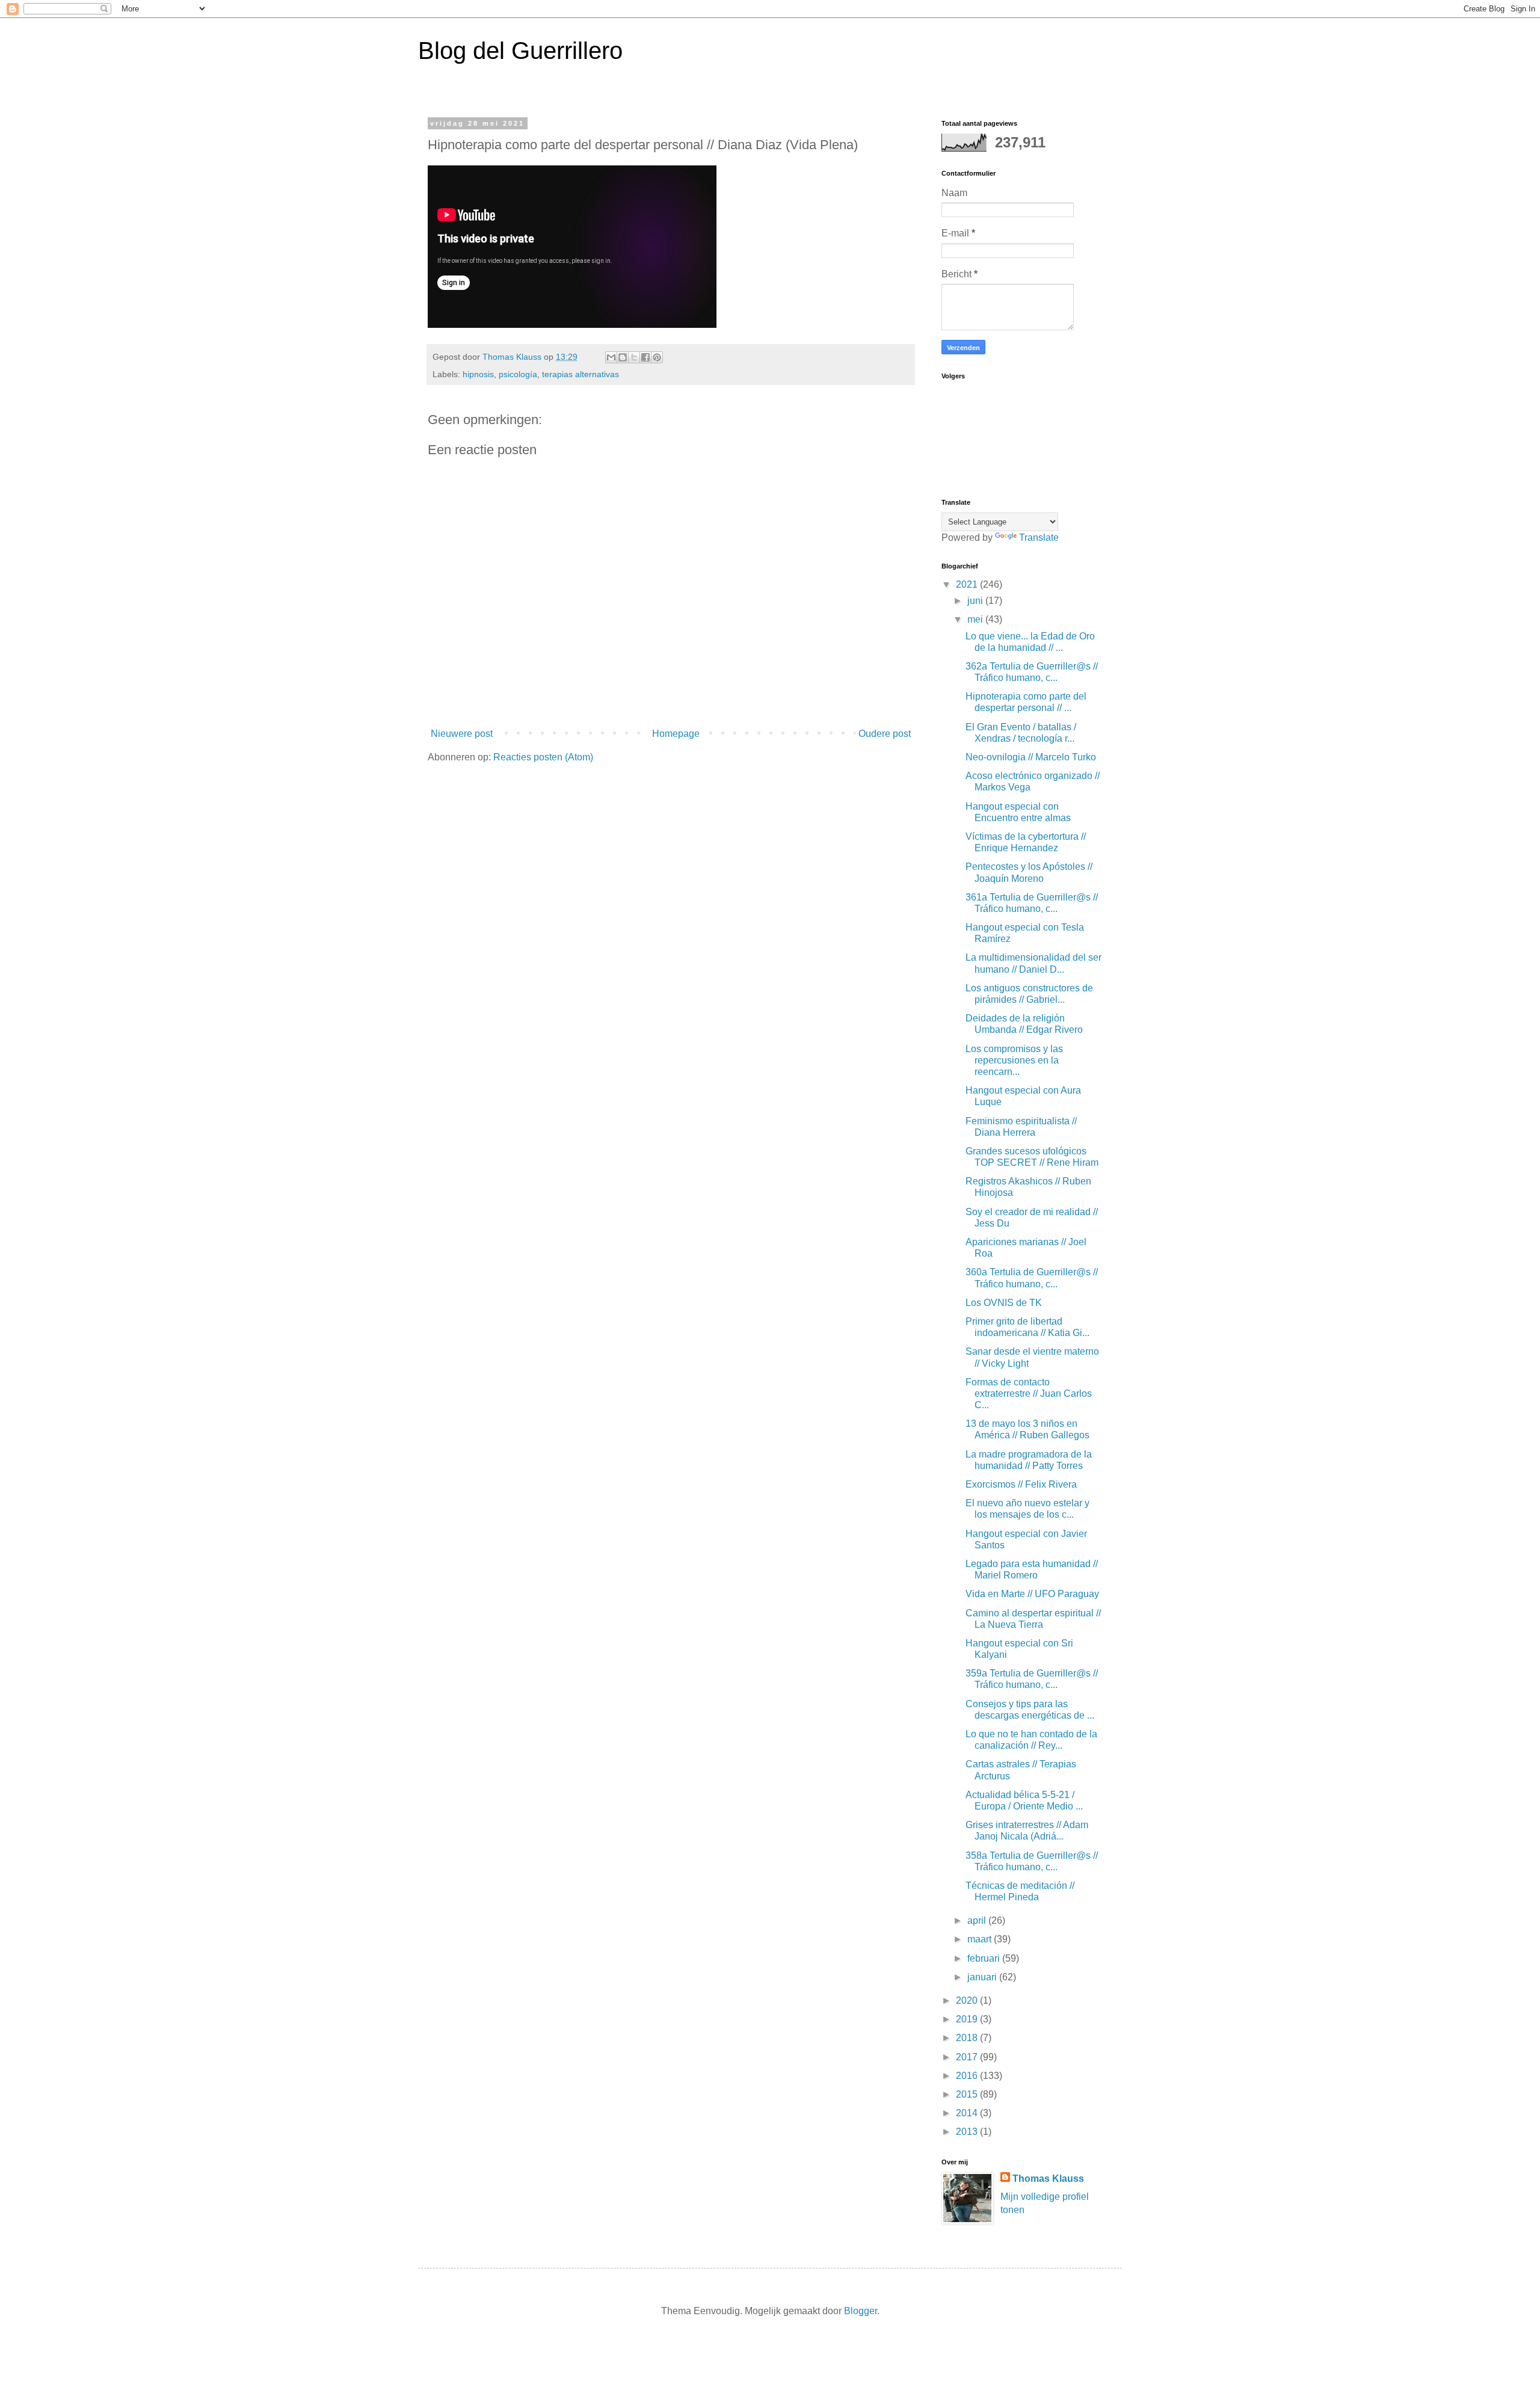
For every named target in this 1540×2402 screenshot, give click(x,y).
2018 (968, 2038)
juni (976, 601)
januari (983, 1977)
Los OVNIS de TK (1004, 1303)
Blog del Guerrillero (520, 51)
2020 (968, 2000)
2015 (968, 2094)
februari (985, 1958)
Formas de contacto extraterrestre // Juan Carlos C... (1029, 1393)
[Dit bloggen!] (623, 357)
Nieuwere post (462, 734)
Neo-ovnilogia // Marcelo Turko (1031, 757)
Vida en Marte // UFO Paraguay (1032, 1594)
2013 (968, 2132)
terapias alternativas (581, 374)
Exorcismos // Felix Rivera (1021, 1484)
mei (976, 619)
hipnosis (478, 374)
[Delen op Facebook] (645, 357)
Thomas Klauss (1048, 2179)
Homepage (676, 734)
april (978, 1920)
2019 (968, 2019)
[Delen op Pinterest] (657, 357)
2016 (968, 2076)
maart (981, 1939)
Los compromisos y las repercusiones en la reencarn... (1014, 1060)
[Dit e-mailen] (611, 357)
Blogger (861, 2311)
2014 (968, 2113)
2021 (968, 584)
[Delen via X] (634, 357)
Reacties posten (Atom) (543, 757)
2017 (968, 2057)
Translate (1039, 537)
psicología (518, 374)
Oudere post (885, 734)
